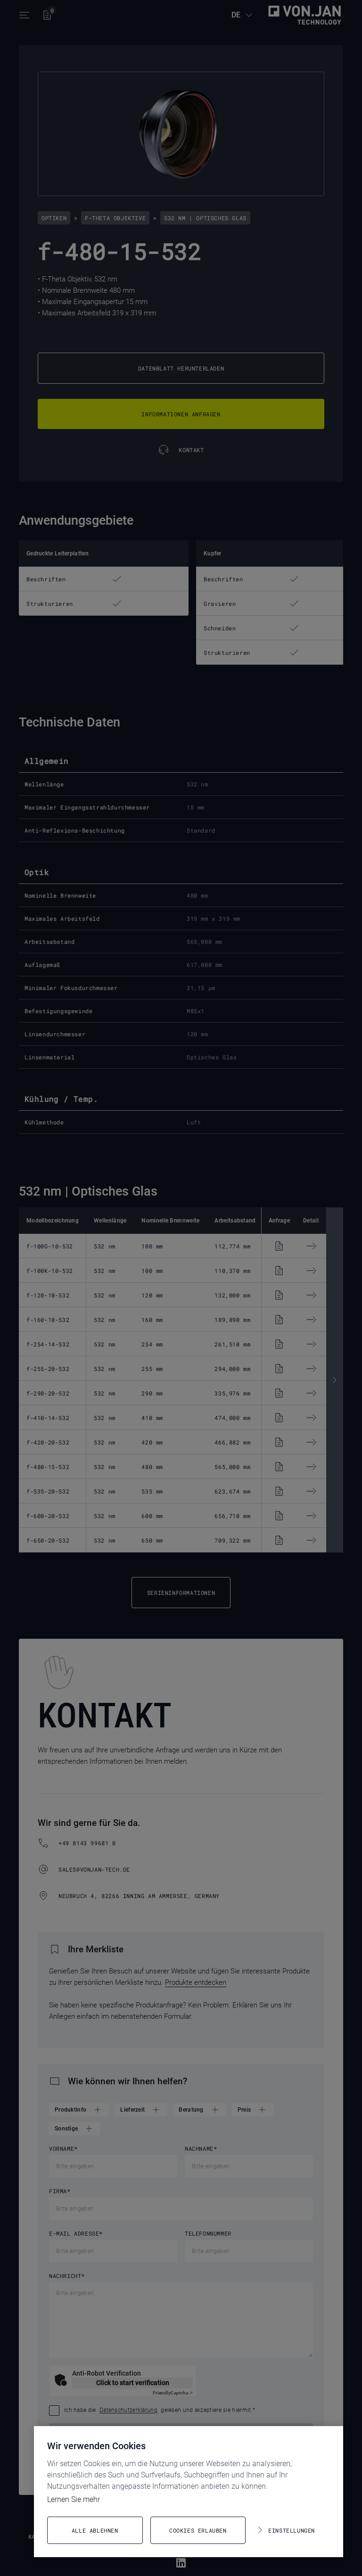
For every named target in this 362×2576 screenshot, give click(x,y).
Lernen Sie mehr (74, 2499)
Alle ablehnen (95, 2530)
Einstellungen (292, 2530)
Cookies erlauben (198, 2530)
